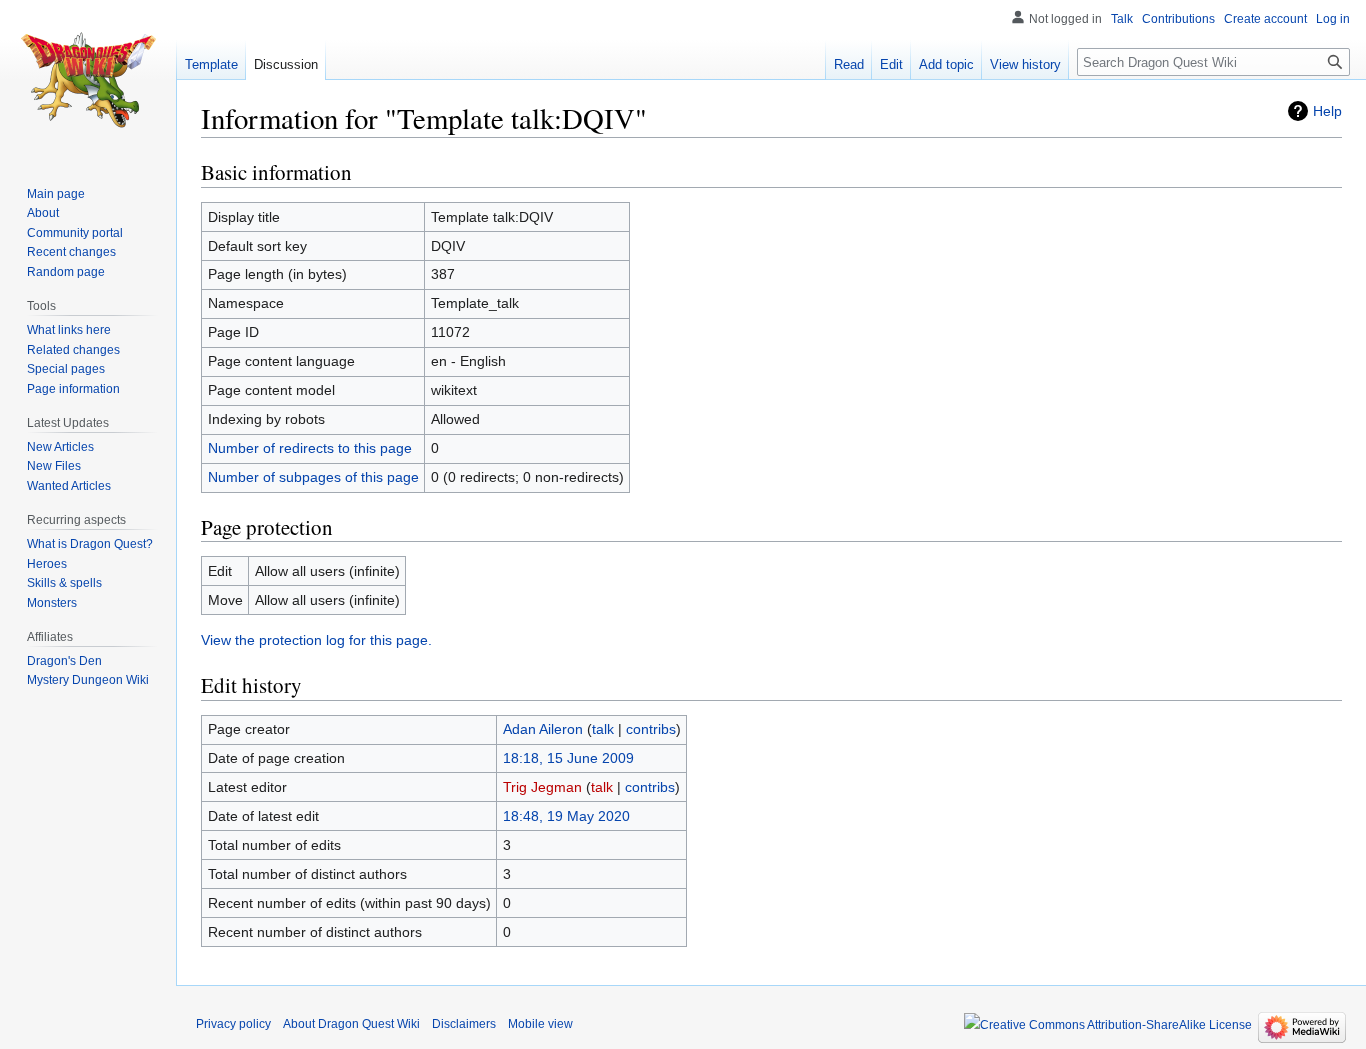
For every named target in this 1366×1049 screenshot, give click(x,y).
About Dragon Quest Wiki (351, 1024)
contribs (651, 729)
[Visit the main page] (88, 80)
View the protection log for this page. (316, 640)
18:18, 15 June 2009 (568, 758)
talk (603, 729)
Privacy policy (233, 1024)
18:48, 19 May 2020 (566, 816)
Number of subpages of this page (313, 477)
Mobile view (540, 1024)
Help (1327, 111)
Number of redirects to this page (310, 448)
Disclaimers (464, 1024)
